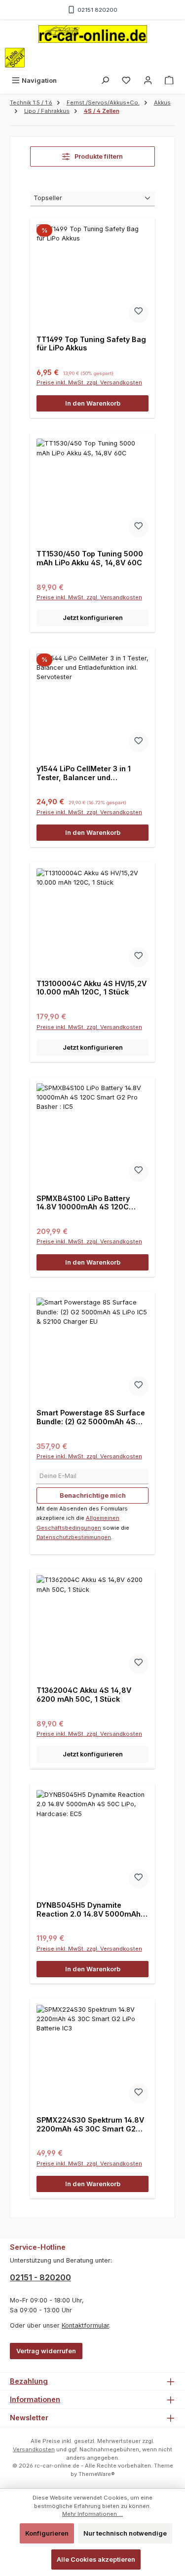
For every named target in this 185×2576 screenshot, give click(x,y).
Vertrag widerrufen (46, 2351)
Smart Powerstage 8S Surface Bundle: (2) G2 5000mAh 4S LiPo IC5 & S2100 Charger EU (91, 1417)
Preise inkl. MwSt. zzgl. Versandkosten (89, 382)
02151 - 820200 (40, 2277)
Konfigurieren (47, 2533)
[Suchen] (105, 81)
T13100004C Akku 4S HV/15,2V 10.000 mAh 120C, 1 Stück (92, 988)
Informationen (35, 2399)
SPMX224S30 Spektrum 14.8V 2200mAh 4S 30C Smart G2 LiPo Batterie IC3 (90, 2124)
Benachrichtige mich (93, 1495)
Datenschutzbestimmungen (74, 1537)
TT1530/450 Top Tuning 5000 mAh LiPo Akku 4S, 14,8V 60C (90, 558)
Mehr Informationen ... (92, 2514)
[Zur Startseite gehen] (93, 34)
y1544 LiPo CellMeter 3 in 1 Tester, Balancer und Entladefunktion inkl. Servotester (84, 773)
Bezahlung (29, 2381)
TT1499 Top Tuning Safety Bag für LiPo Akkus (91, 344)
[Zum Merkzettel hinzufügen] (139, 313)
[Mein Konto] (148, 81)
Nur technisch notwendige (125, 2533)
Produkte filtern (98, 156)
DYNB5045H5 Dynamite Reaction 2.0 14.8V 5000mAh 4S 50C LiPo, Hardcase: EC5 (89, 1909)
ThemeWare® (97, 2474)
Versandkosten (34, 2449)
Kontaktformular (85, 2325)
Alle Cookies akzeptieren (96, 2559)
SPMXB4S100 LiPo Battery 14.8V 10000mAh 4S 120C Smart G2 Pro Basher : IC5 (83, 1203)
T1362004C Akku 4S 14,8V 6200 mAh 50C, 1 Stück (84, 1695)
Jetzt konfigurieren (93, 618)
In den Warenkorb (93, 403)
